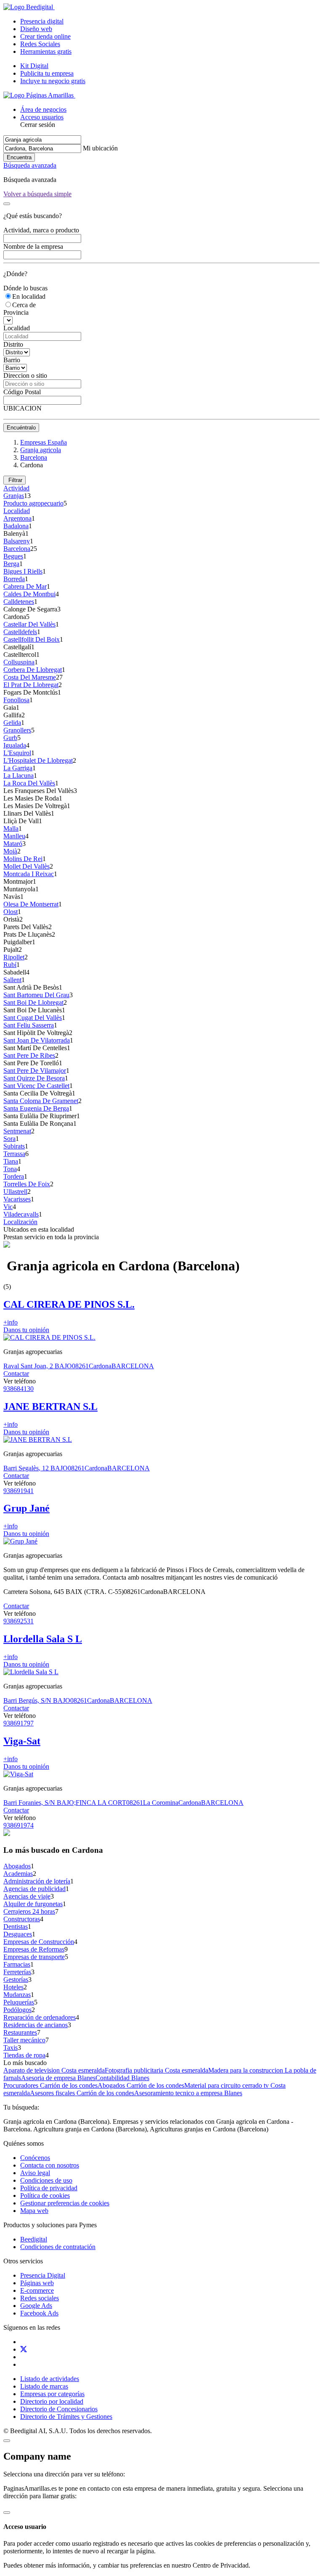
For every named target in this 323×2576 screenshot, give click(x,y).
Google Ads (36, 2306)
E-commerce (37, 2290)
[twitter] (24, 2349)
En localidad (29, 296)
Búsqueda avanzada (30, 165)
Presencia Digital (43, 2275)
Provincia (16, 312)
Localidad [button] (17, 511)
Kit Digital (34, 66)
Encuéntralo (21, 428)
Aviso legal (35, 2173)
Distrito (13, 344)
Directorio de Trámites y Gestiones (66, 2417)
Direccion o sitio (25, 375)
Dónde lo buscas (25, 288)
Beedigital (34, 2239)
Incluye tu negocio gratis (53, 81)
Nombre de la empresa (33, 246)
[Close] (7, 204)
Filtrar (15, 480)
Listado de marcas (44, 2386)
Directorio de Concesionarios (59, 2409)
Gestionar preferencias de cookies (65, 2203)
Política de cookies (45, 2195)
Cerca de (24, 305)
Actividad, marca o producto (41, 230)
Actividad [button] (16, 488)
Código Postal (22, 392)
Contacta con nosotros (50, 2165)
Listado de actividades (50, 2379)
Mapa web (34, 2211)
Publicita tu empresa (47, 73)
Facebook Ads (39, 2313)
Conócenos (35, 2158)
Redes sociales (40, 2298)
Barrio (12, 360)
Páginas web (37, 2283)
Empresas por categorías (52, 2394)
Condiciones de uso (46, 2180)
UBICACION (23, 408)
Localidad (17, 328)
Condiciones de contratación (58, 2247)
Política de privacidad (49, 2188)
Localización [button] (20, 1222)
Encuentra (19, 157)
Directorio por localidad (52, 2401)
